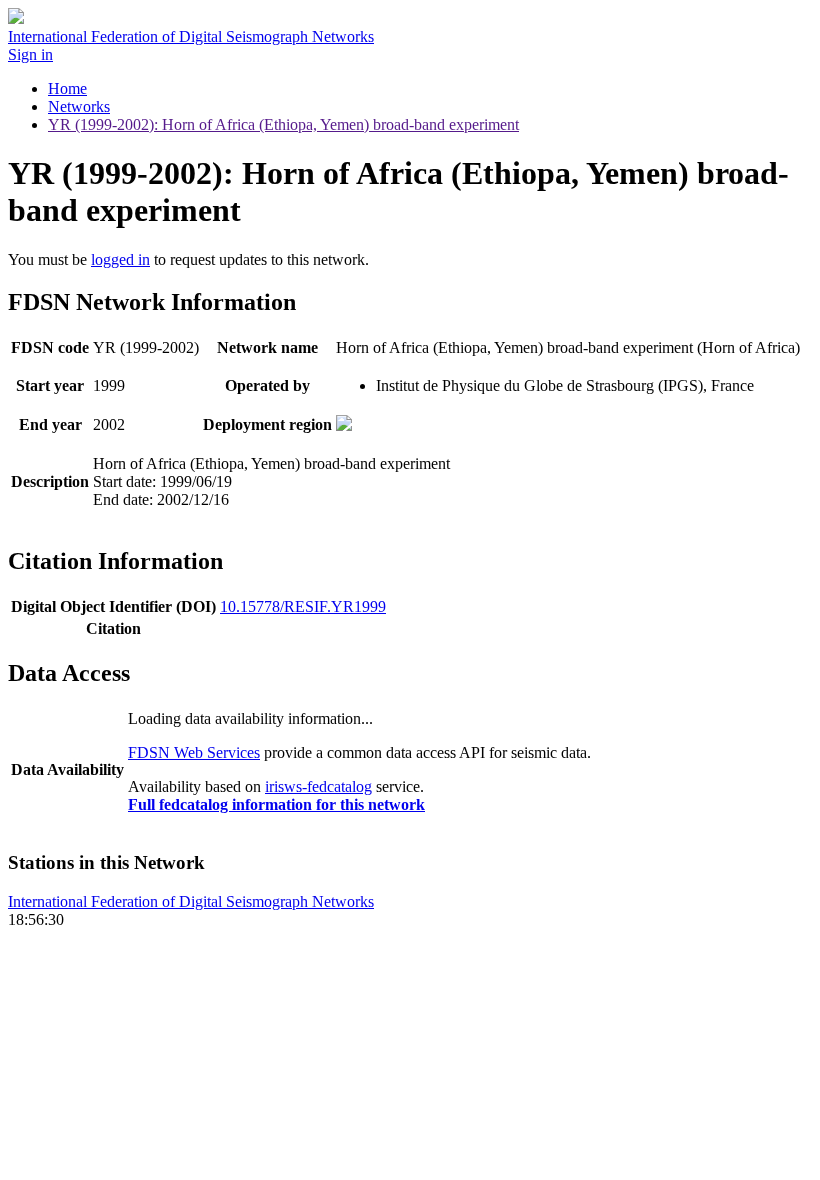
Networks (79, 106)
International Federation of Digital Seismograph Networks (191, 901)
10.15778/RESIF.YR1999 (303, 606)
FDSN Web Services (194, 752)
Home (67, 88)
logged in (120, 259)
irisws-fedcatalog (318, 786)
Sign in (30, 54)
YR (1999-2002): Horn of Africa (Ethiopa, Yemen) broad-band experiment (283, 124)
